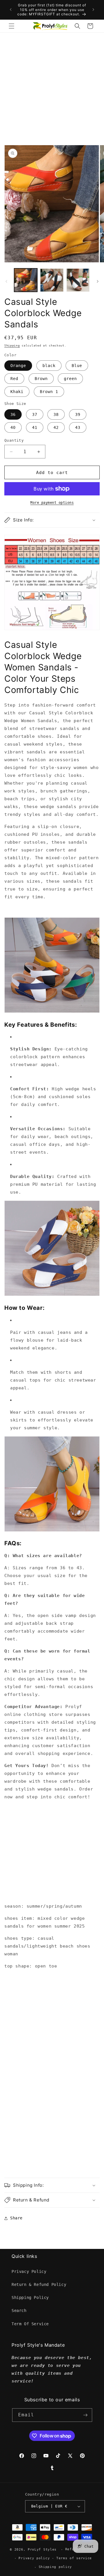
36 (13, 414)
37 (35, 414)
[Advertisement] (52, 88)
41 (35, 427)
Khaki (17, 392)
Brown (41, 379)
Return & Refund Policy (39, 2284)
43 (78, 427)
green (70, 379)
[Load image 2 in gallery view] (52, 280)
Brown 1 (49, 392)
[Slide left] (6, 281)
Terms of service (74, 2558)
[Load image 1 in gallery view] (26, 280)
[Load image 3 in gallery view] (78, 280)
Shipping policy (55, 2567)
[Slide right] (98, 281)
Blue (77, 366)
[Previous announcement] (11, 10)
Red (14, 379)
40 (13, 427)
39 (78, 414)
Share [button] (16, 2218)
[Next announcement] (93, 10)
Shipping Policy (30, 2297)
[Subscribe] (86, 2415)
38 (56, 414)
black (49, 366)
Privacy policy (34, 2558)
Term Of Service (30, 2324)
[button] (12, 26)
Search (19, 2311)
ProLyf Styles (42, 2550)
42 (56, 427)
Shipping (12, 345)
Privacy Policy (29, 2271)
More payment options (52, 503)
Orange (18, 366)
